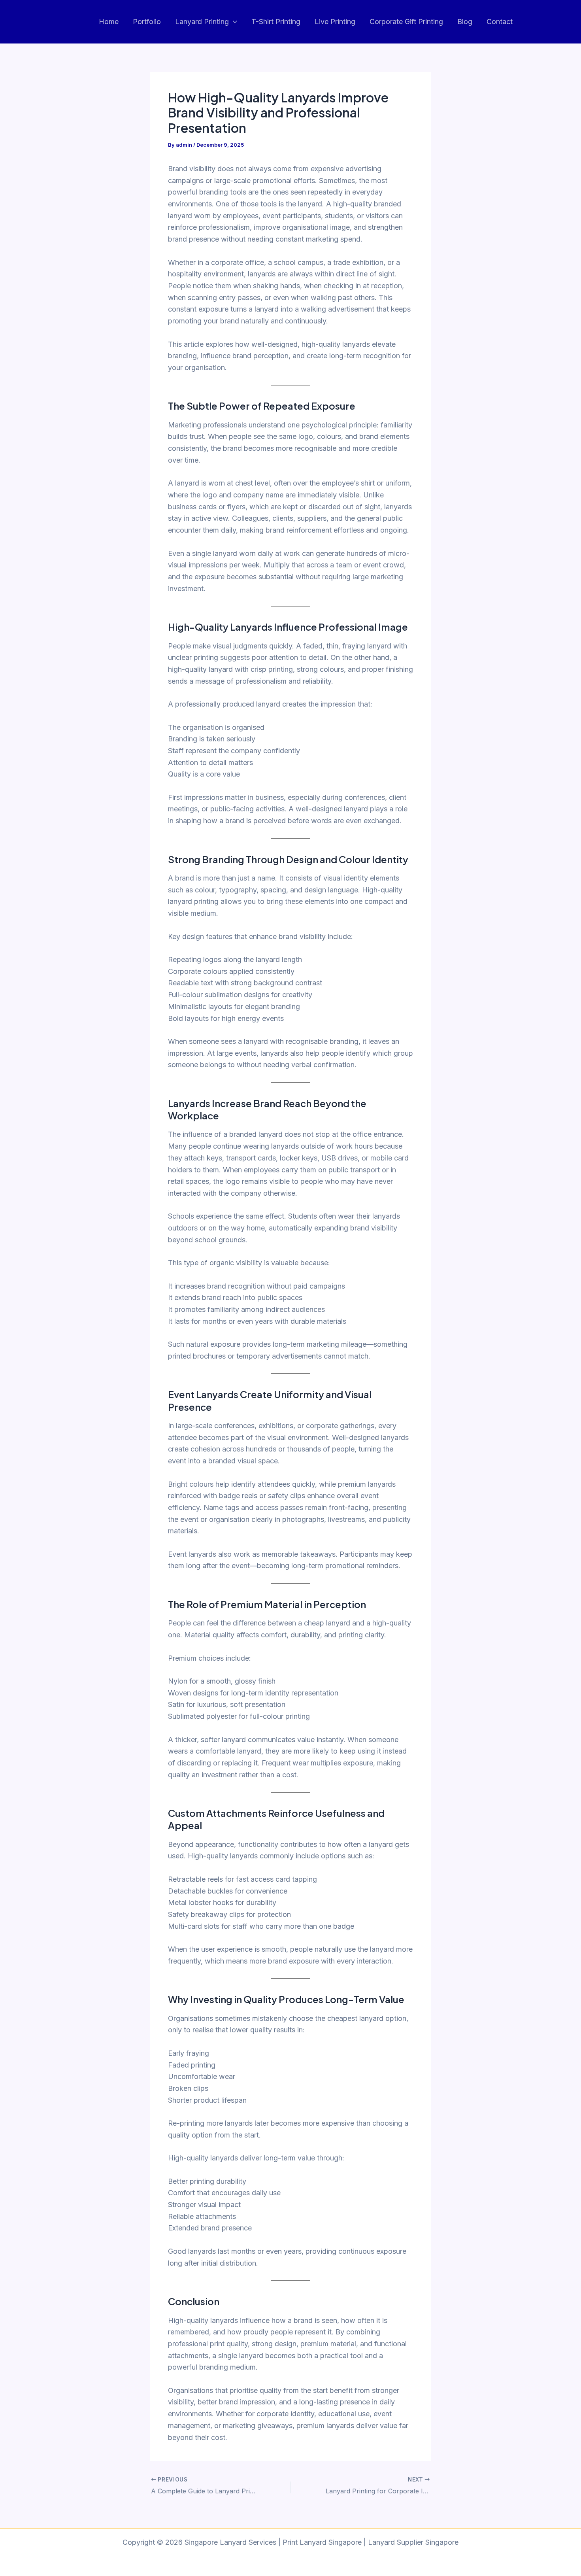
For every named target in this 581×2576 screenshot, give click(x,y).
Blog (465, 22)
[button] (233, 22)
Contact (500, 22)
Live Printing (335, 22)
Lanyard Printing (202, 22)
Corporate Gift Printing (406, 22)
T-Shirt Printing (276, 22)
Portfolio (147, 22)
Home (109, 22)
